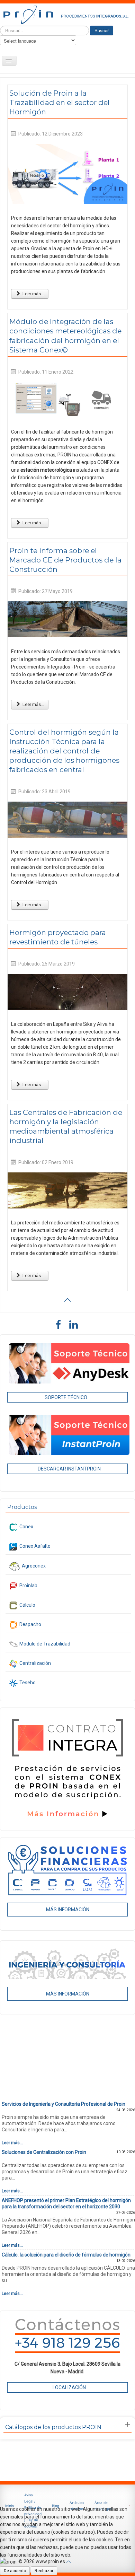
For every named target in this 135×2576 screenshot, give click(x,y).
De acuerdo (15, 2571)
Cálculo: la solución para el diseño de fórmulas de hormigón (66, 2255)
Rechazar (44, 2571)
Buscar (102, 30)
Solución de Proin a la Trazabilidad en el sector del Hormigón (60, 102)
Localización (69, 2387)
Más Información (68, 1910)
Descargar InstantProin (69, 1469)
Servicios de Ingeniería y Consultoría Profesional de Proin (64, 2104)
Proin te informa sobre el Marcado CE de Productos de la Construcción (65, 560)
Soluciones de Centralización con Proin (44, 2152)
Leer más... (33, 294)
